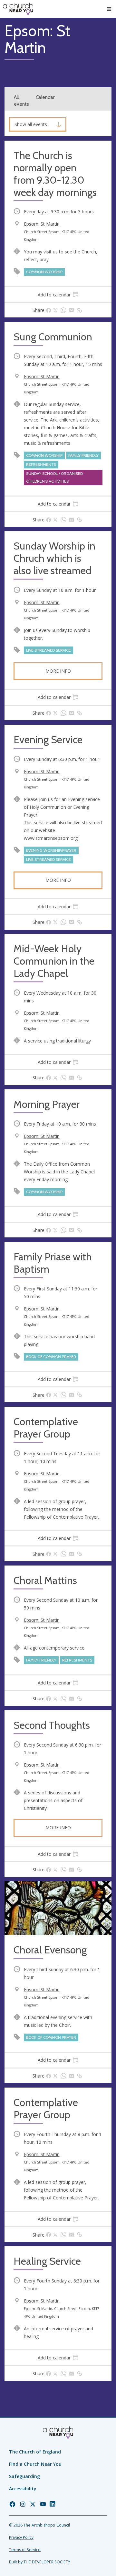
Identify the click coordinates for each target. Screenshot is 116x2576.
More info (58, 671)
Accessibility (23, 2489)
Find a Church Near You (35, 2464)
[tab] (58, 294)
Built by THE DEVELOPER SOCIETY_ (40, 2562)
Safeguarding (24, 2476)
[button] (109, 9)
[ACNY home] (18, 9)
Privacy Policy (21, 2537)
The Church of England (35, 2452)
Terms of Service (25, 2550)
